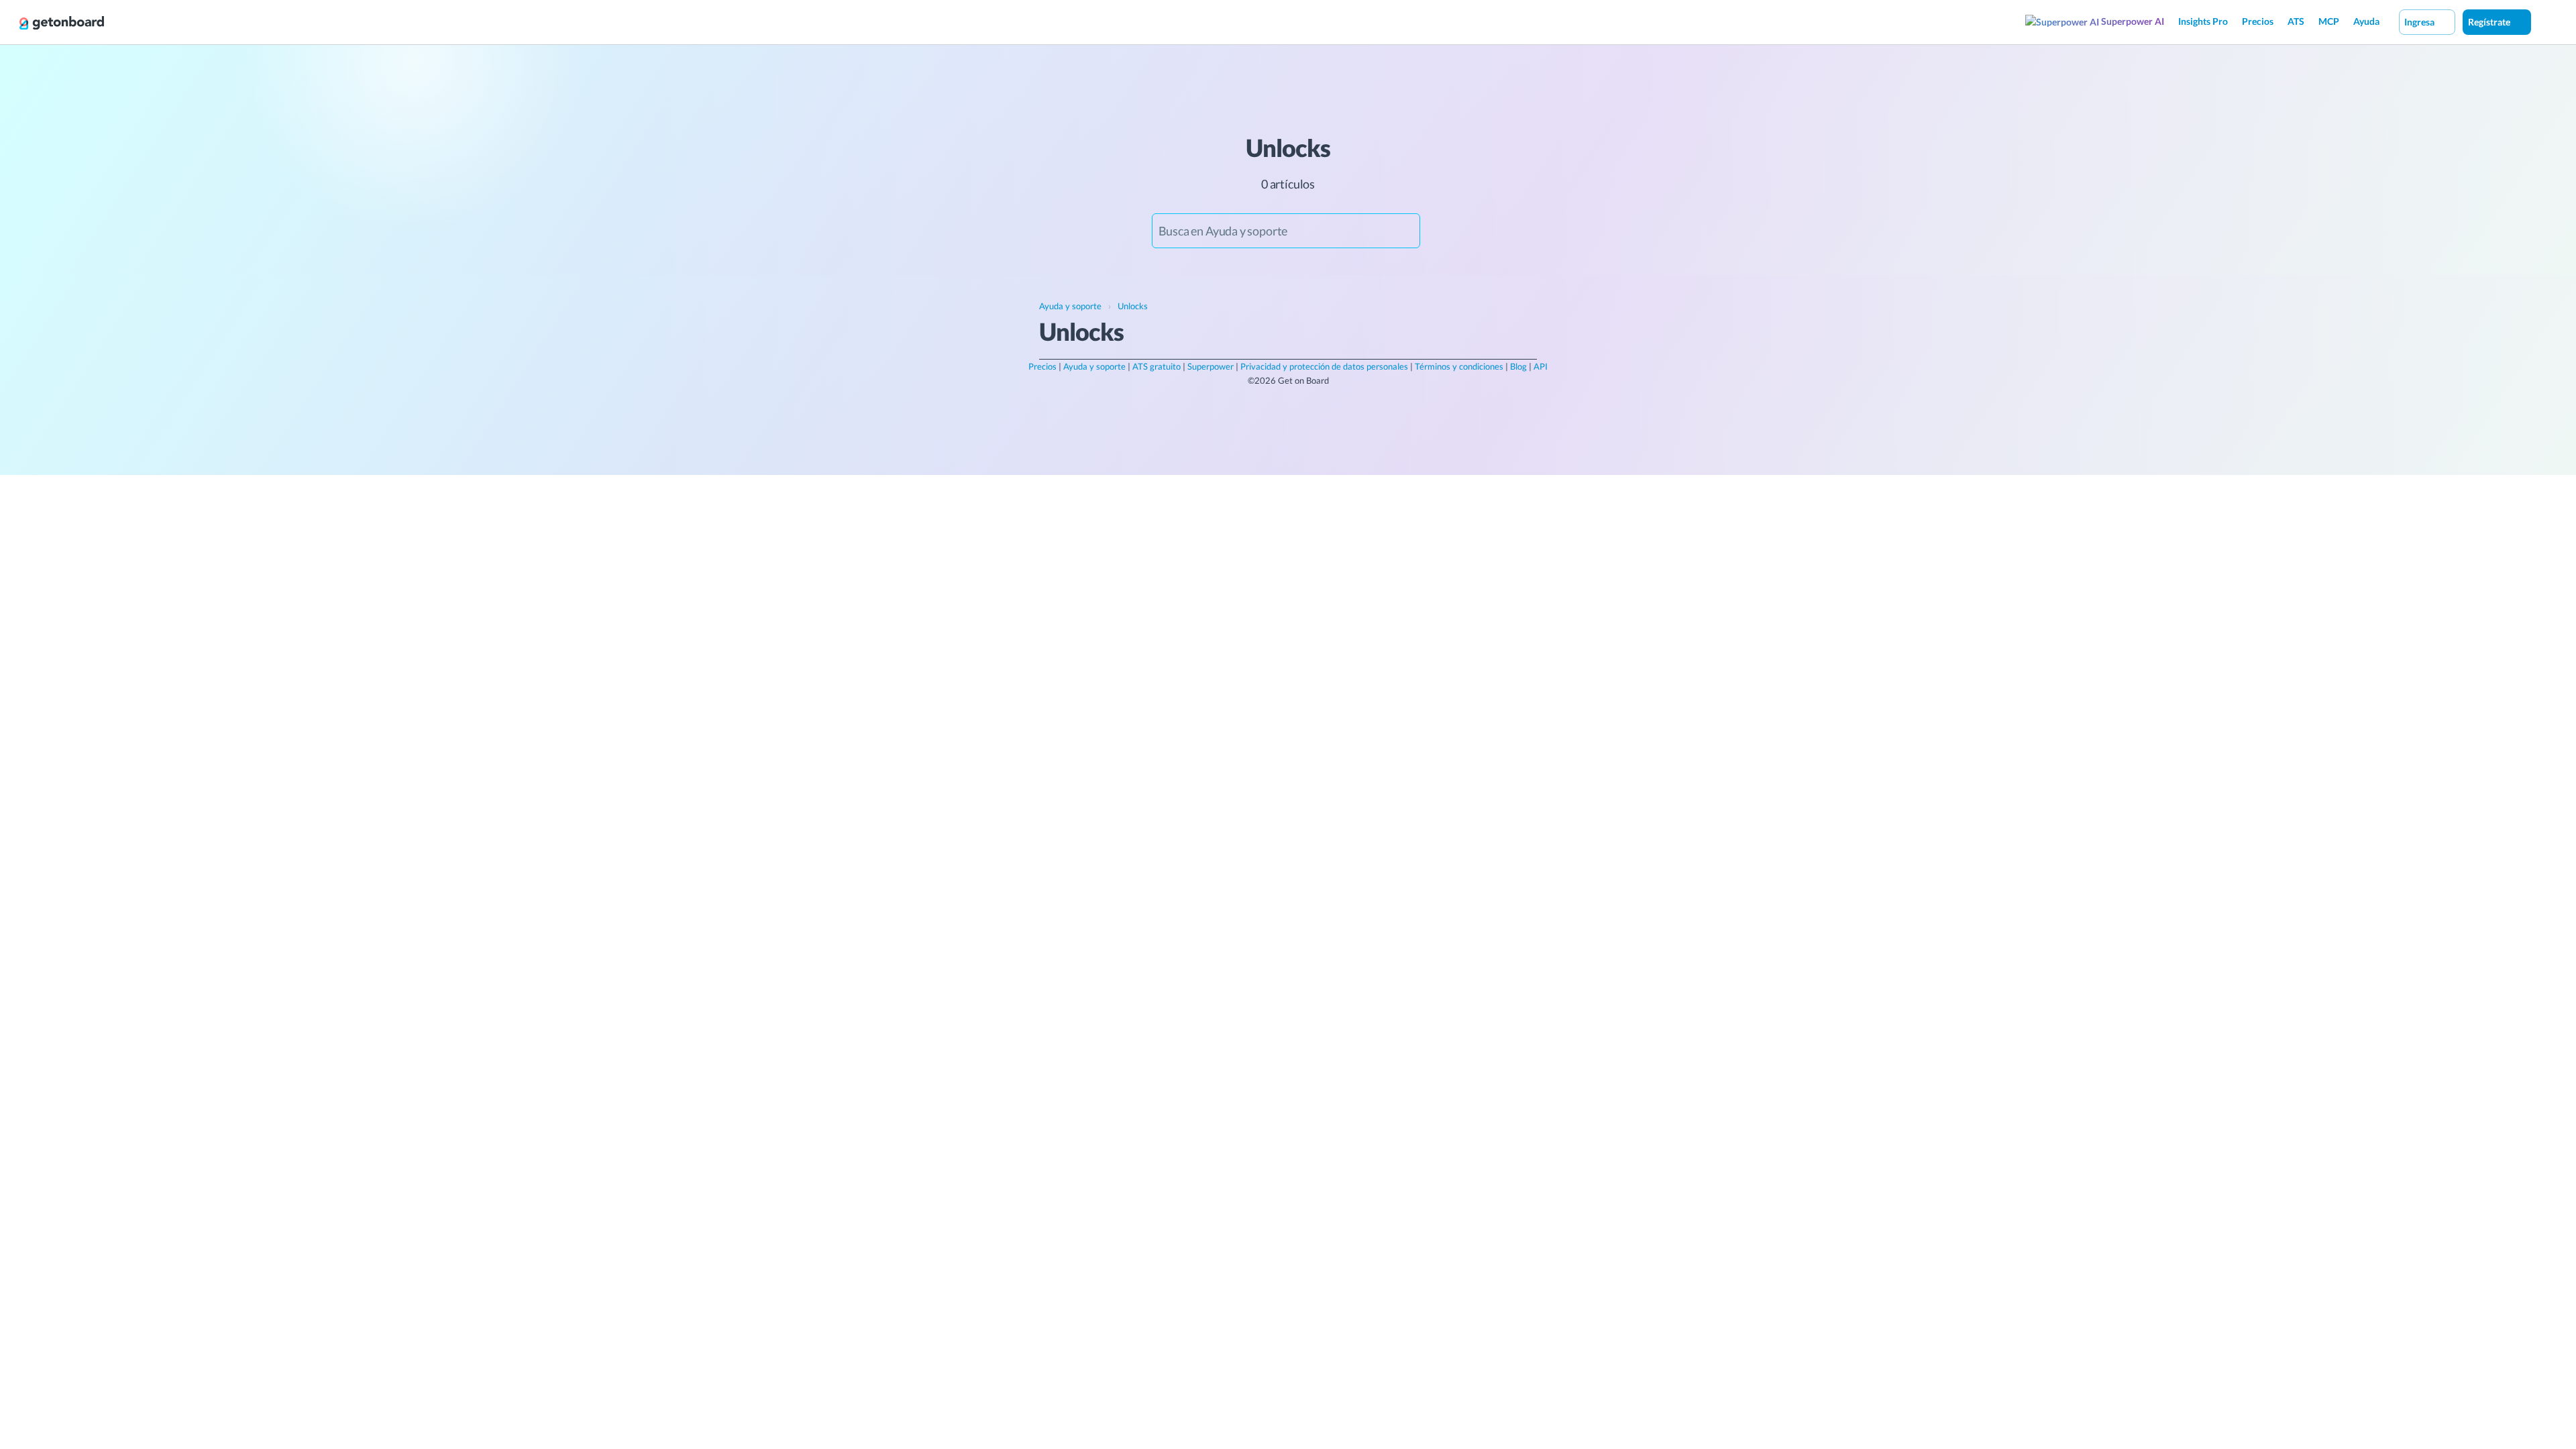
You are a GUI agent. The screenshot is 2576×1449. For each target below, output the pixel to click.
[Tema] (2545, 21)
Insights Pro (2203, 21)
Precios (2258, 21)
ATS (2296, 21)
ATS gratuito (1157, 366)
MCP (2329, 21)
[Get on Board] (62, 23)
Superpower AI (2132, 21)
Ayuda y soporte (1094, 366)
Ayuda (2366, 21)
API (1541, 366)
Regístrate (2490, 22)
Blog (1518, 366)
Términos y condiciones (1459, 366)
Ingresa (2420, 22)
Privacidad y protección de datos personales (1324, 366)
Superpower (1211, 366)
